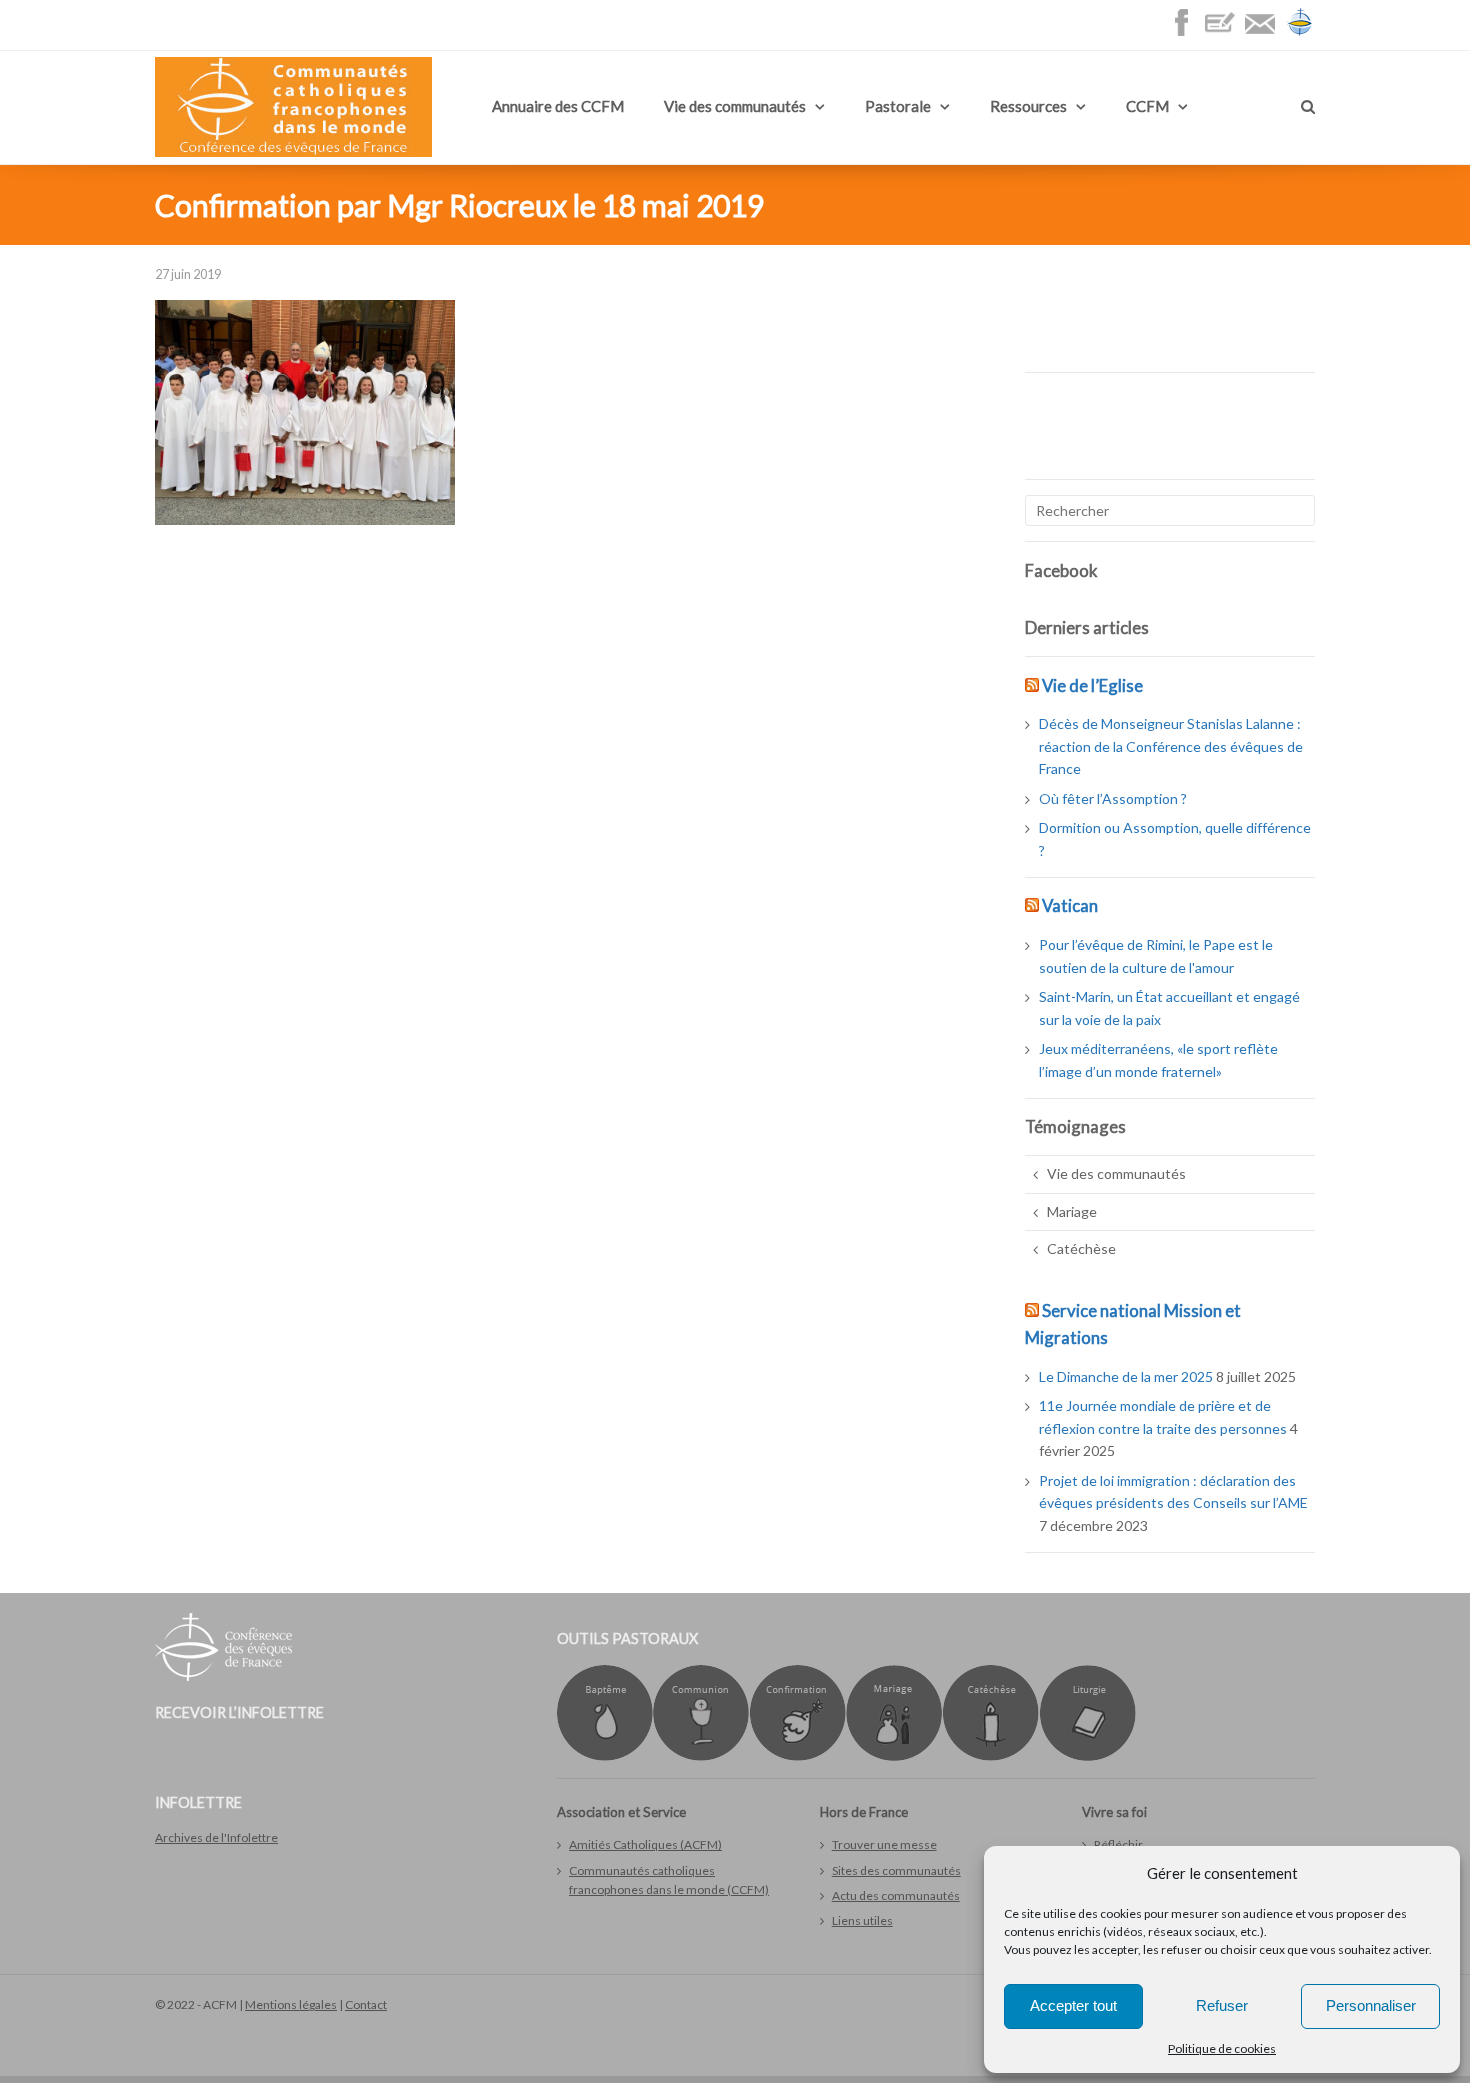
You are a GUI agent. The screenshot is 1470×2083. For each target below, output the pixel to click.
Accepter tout (1073, 2005)
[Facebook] (1186, 32)
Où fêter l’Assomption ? (1113, 798)
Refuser (1222, 2005)
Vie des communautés (735, 106)
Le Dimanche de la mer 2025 (1126, 1376)
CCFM (1147, 106)
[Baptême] (605, 1756)
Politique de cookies (1222, 2048)
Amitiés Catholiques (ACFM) (645, 1844)
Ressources (1028, 106)
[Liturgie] (1087, 1756)
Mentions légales (291, 2004)
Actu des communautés (896, 1895)
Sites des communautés (896, 1870)
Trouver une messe (884, 1844)
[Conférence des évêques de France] (1300, 32)
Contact (366, 2004)
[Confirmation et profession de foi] (797, 1756)
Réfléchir (1118, 1844)
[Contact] (1265, 32)
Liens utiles (862, 1920)
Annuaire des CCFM (558, 106)
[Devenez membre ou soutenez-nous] (1225, 32)
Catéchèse (1081, 1248)
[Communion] (701, 1756)
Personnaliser (1371, 2005)
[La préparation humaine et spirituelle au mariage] (894, 1756)
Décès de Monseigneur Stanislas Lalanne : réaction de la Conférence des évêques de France (1171, 746)
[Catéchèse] (990, 1756)
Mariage (1072, 1211)
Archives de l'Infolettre (216, 1837)
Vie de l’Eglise (1092, 685)
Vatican (1070, 905)
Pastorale (898, 106)
